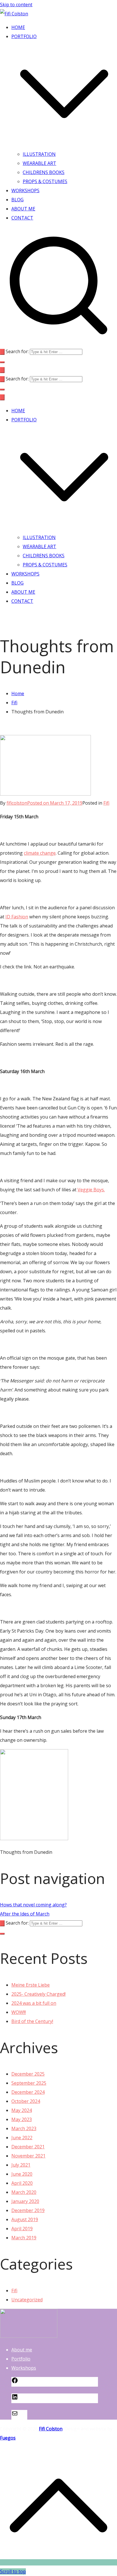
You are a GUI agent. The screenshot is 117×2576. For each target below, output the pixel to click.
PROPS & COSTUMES (45, 181)
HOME (18, 27)
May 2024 (22, 2110)
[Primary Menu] (2, 370)
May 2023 (22, 2119)
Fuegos (8, 2438)
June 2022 (22, 2138)
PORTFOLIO (24, 420)
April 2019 (22, 2229)
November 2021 (28, 2156)
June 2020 (22, 2174)
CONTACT (22, 218)
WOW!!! (19, 2012)
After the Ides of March (25, 1914)
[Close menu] (2, 397)
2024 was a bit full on (34, 2003)
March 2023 (24, 2128)
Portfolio (21, 2359)
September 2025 (29, 2083)
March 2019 (24, 2238)
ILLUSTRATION (39, 154)
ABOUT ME (23, 209)
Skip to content (16, 5)
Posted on (55, 803)
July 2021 (21, 2165)
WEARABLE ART (39, 163)
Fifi (106, 803)
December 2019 (28, 2210)
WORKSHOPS (25, 190)
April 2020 (22, 2183)
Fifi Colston (51, 2429)
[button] (64, 145)
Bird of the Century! (32, 2021)
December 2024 (28, 2092)
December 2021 (28, 2147)
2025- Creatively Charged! (38, 1994)
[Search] (2, 352)
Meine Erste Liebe (31, 1985)
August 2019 (25, 2219)
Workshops (24, 2368)
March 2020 (24, 2192)
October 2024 (26, 2101)
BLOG (17, 200)
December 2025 (28, 2074)
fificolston (17, 803)
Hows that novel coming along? (33, 1905)
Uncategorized (27, 2300)
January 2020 (25, 2201)
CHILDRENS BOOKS (44, 172)
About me (22, 2350)
